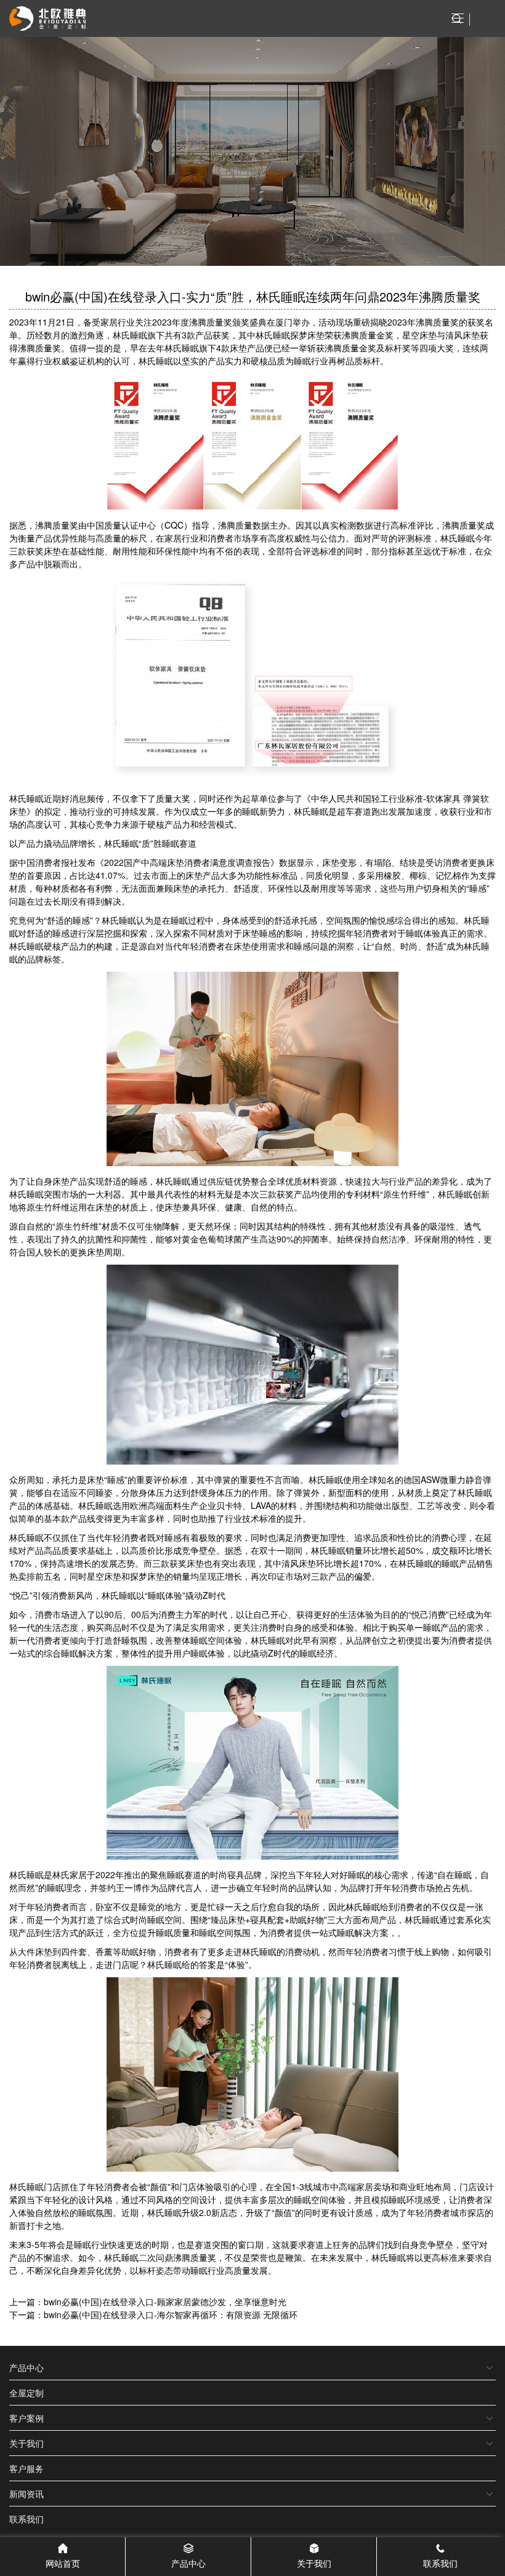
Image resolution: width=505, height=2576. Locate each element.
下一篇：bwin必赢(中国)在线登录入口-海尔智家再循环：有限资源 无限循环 (153, 2314)
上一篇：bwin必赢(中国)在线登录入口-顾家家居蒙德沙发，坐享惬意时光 (148, 2302)
